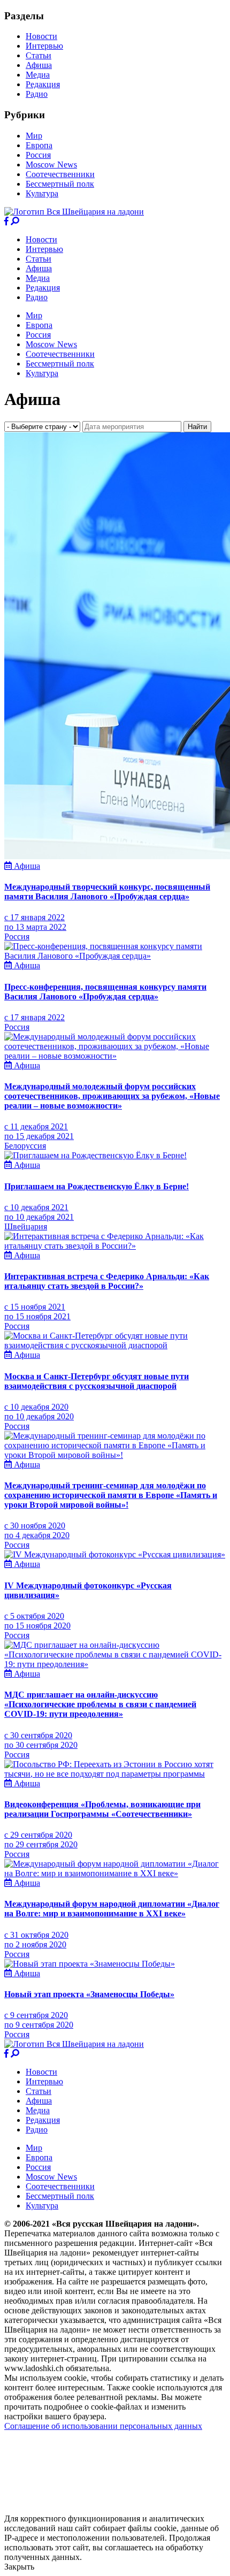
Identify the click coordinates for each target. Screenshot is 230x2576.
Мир (34, 136)
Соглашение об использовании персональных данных (103, 2426)
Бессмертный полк (60, 184)
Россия (38, 155)
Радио (37, 94)
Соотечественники (60, 174)
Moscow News (51, 165)
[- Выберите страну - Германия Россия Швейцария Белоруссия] (43, 426)
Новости (41, 36)
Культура (42, 193)
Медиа (38, 75)
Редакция (43, 84)
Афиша (39, 65)
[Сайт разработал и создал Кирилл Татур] (99, 2509)
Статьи (39, 55)
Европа (39, 145)
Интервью (44, 46)
